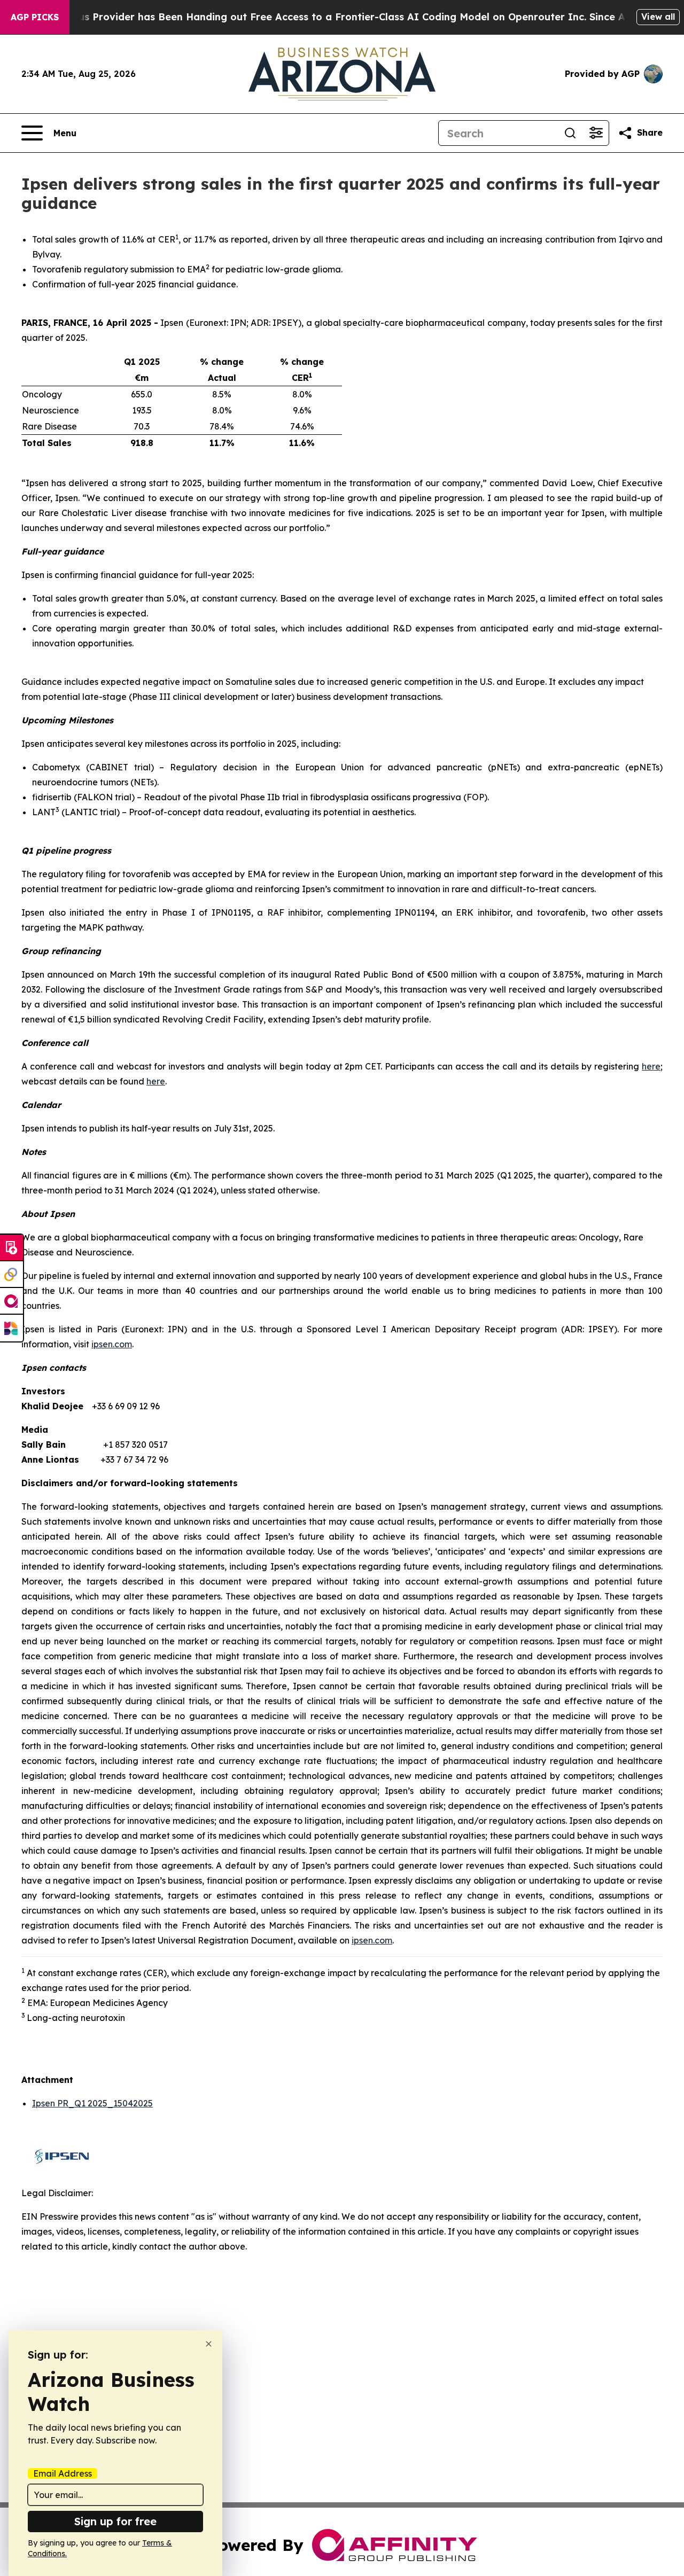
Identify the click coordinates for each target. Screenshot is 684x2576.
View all (658, 17)
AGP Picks (35, 17)
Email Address (63, 2473)
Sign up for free (115, 2521)
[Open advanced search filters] (596, 133)
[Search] (570, 133)
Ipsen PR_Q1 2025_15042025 (92, 2103)
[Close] (209, 2344)
